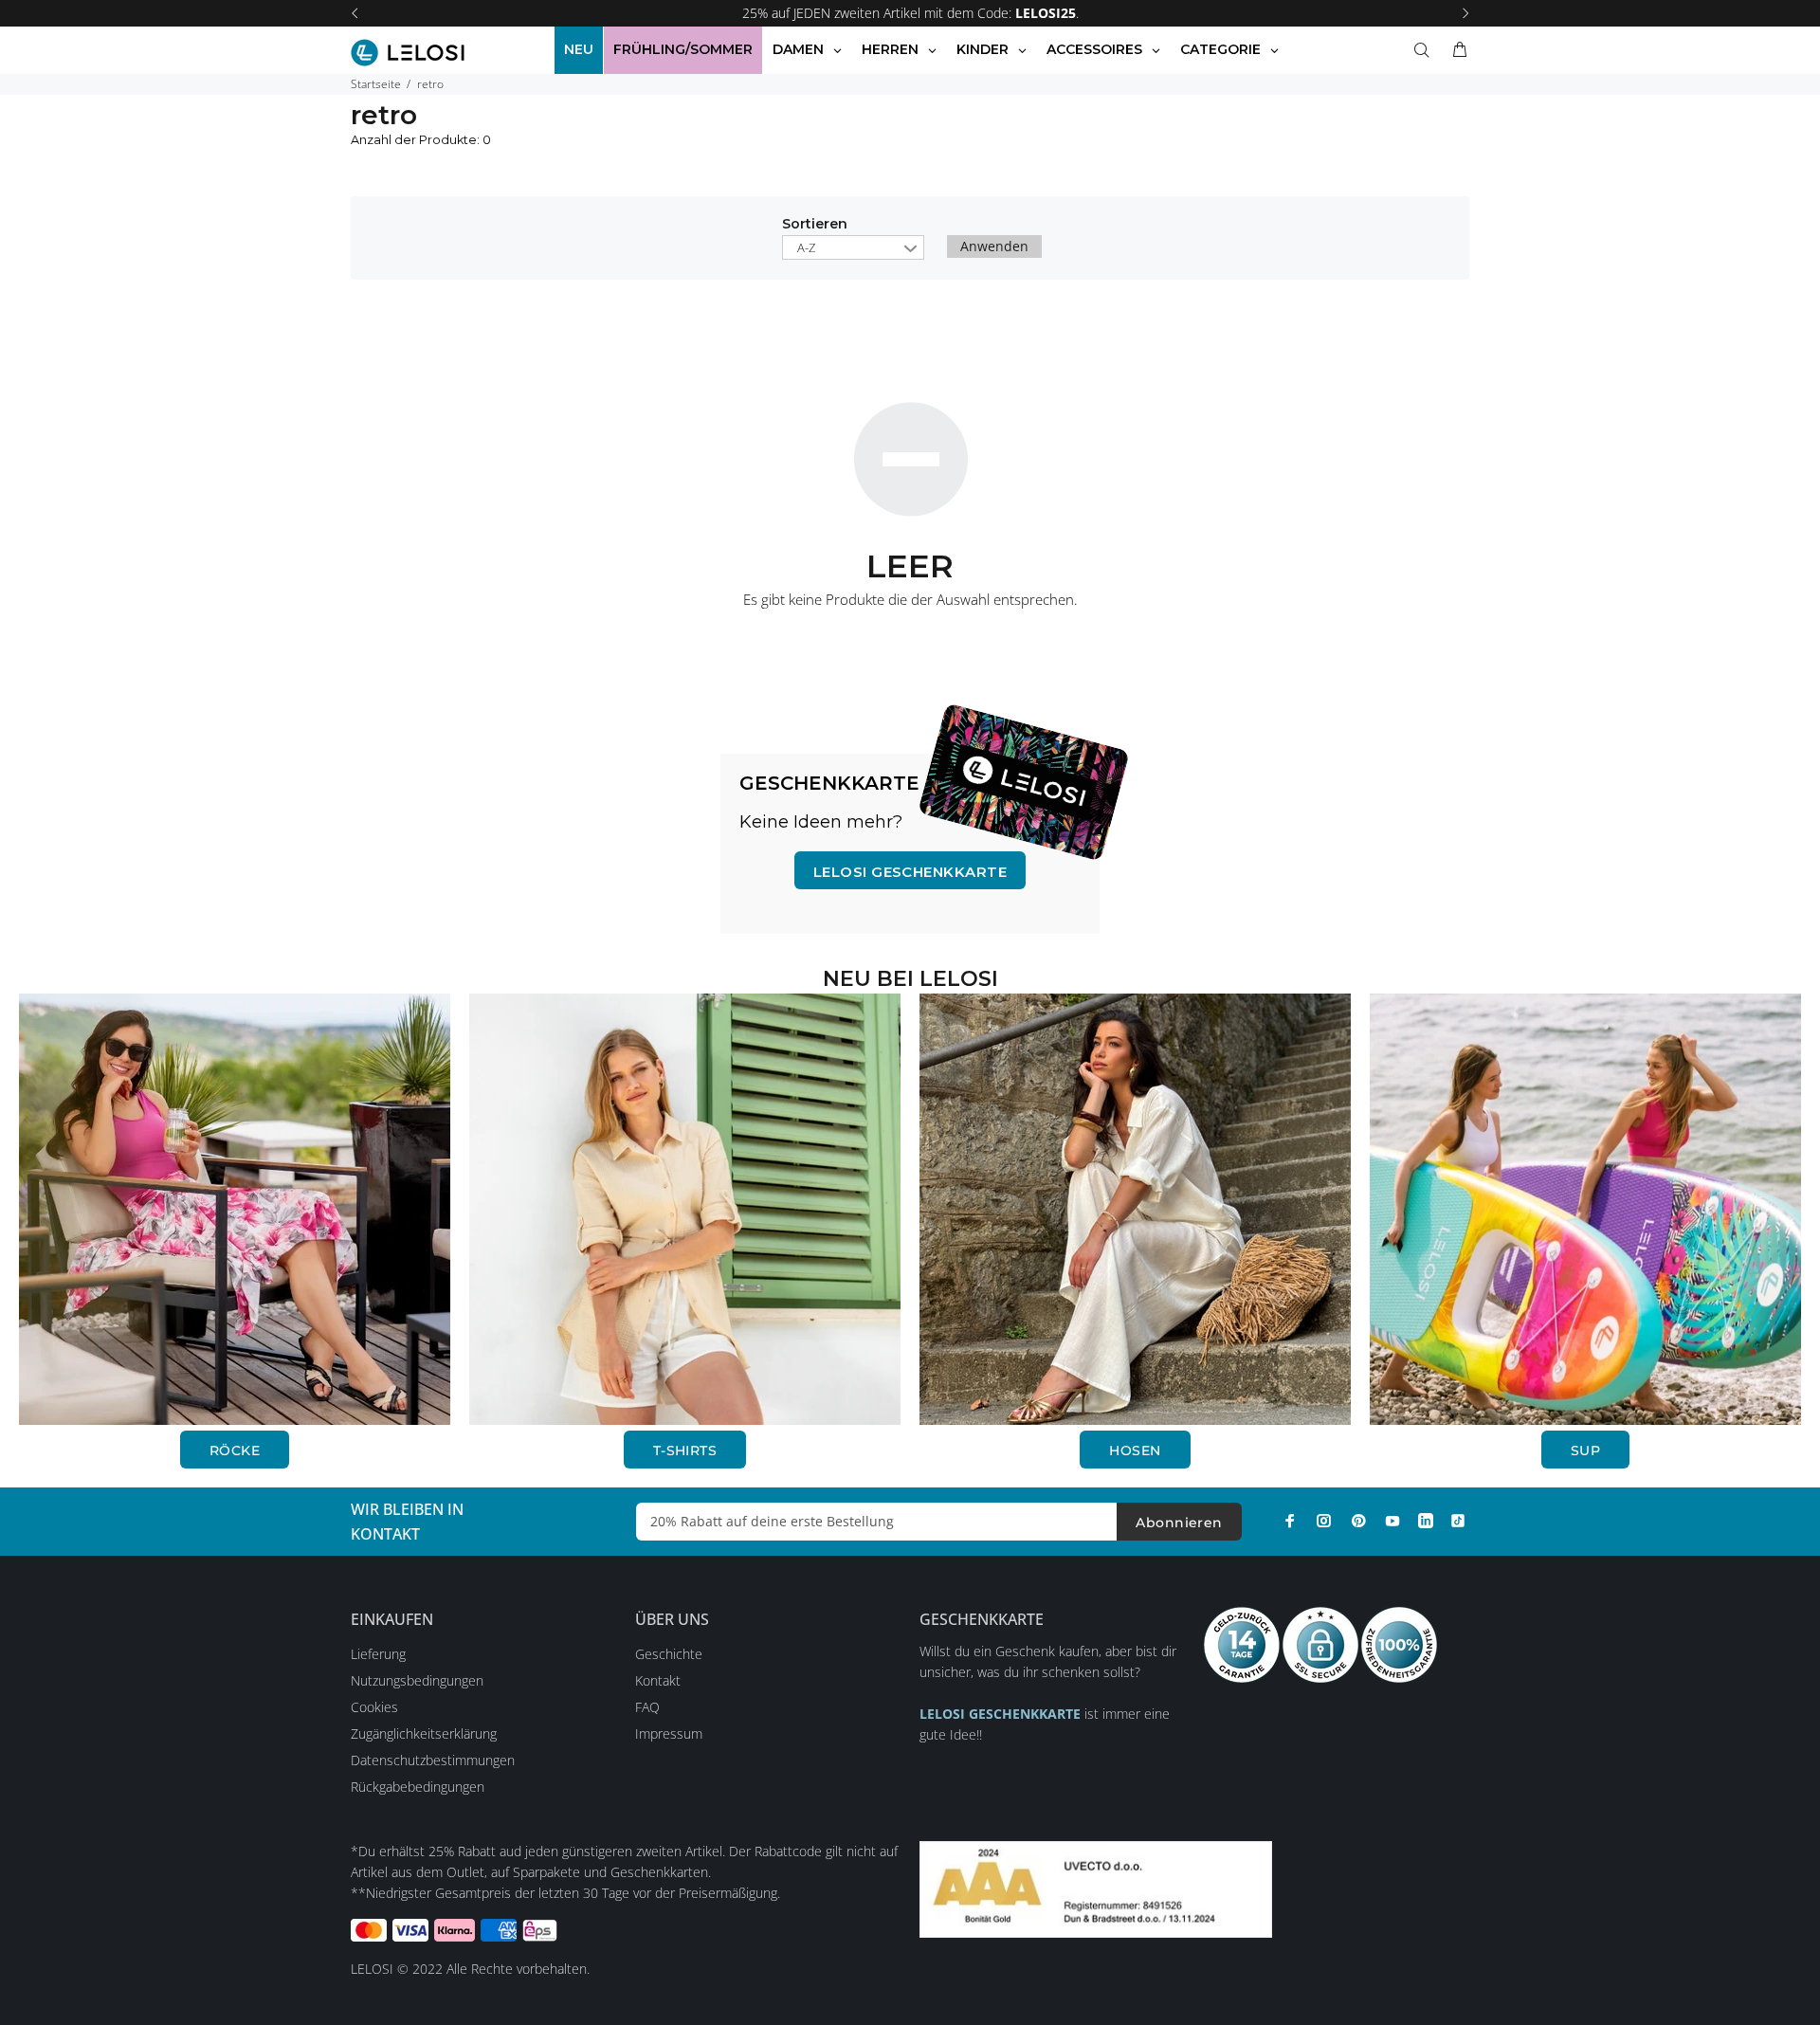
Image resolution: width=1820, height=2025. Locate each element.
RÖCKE (235, 1450)
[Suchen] (1426, 50)
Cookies (374, 1707)
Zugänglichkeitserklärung (424, 1733)
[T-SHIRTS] (685, 1207)
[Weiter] (1465, 13)
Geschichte (669, 1654)
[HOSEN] (1135, 1207)
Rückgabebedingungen (418, 1787)
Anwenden (994, 246)
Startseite (376, 84)
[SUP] (1585, 1207)
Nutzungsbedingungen (417, 1680)
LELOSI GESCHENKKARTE (910, 872)
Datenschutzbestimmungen (433, 1760)
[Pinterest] (1358, 1521)
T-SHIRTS (685, 1450)
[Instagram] (1324, 1521)
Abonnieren (1179, 1523)
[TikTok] (1458, 1521)
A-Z (806, 247)
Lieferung (378, 1654)
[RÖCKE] (235, 1207)
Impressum (669, 1733)
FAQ (647, 1707)
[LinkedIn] (1426, 1521)
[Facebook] (1290, 1521)
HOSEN (1135, 1450)
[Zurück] (355, 13)
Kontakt (658, 1680)
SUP (1585, 1450)
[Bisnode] (1096, 1887)
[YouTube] (1392, 1521)
